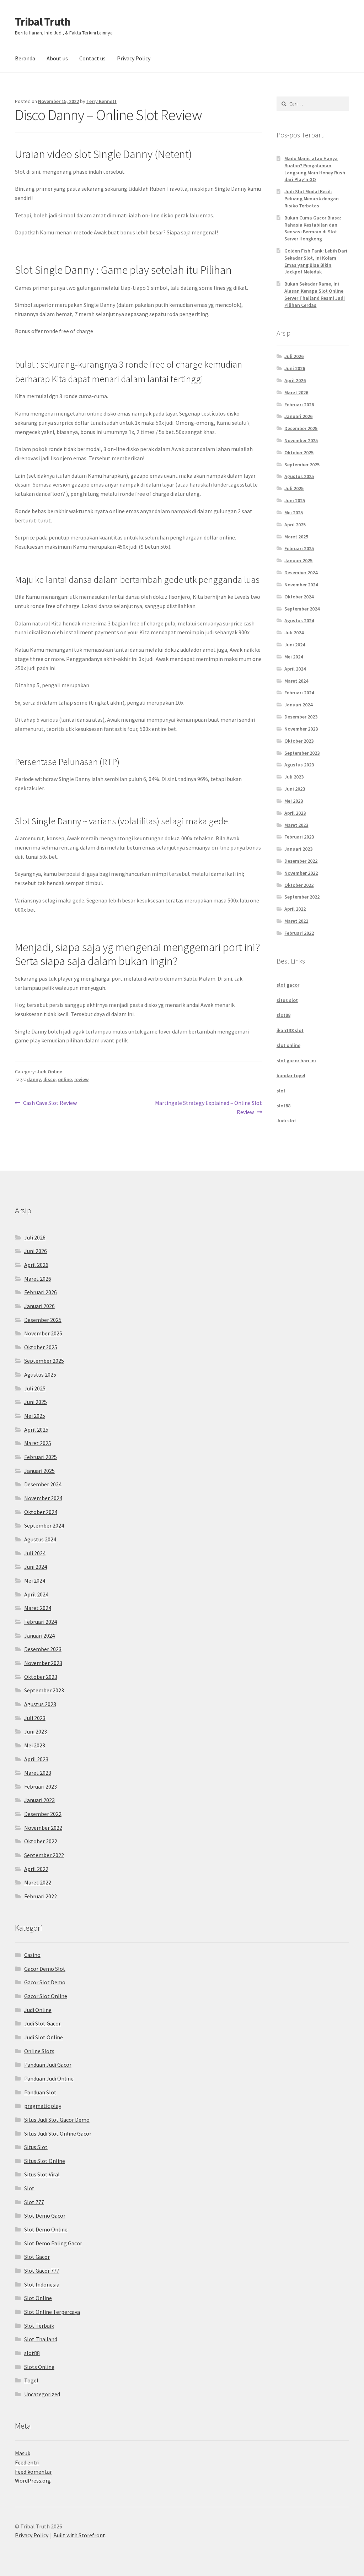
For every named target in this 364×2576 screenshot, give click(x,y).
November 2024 (301, 585)
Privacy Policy (134, 58)
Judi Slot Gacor (42, 2023)
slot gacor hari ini (296, 1061)
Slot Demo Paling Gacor (53, 2243)
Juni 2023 (295, 789)
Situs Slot (36, 2147)
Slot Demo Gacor (45, 2216)
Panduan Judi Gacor (48, 2065)
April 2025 (295, 525)
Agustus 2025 (299, 476)
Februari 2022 (299, 933)
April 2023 (295, 813)
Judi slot (286, 1121)
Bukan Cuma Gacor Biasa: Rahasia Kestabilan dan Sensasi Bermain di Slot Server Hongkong (313, 228)
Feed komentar (33, 2472)
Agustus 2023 (299, 765)
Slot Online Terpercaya (52, 2312)
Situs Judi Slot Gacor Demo (57, 2120)
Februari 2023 (299, 837)
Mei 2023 (294, 801)
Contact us (92, 58)
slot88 (283, 1015)
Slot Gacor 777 (42, 2271)
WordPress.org (33, 2480)
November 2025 (301, 440)
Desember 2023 (301, 717)
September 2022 (302, 897)
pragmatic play (43, 2106)
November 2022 (301, 873)
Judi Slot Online (44, 2037)
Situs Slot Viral (42, 2174)
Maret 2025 (296, 537)
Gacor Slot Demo (45, 1982)
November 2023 (301, 729)
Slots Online (39, 2367)
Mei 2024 (294, 657)
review (81, 1079)
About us (57, 58)
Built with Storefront (79, 2535)
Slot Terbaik (39, 2326)
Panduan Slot (40, 2092)
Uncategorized (42, 2394)
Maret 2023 (296, 825)
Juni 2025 (295, 500)
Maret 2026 (296, 392)
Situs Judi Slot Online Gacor (58, 2133)
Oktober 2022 (299, 885)
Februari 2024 (299, 693)
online (65, 1079)
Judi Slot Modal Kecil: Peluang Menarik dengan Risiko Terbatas (312, 199)
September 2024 (302, 609)
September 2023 (302, 753)
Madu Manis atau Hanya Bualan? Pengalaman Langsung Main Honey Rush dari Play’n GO (315, 169)
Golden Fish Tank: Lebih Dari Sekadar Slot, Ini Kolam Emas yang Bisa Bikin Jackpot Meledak (316, 261)
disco (49, 1079)
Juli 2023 (294, 777)
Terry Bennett (101, 101)
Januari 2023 (298, 849)
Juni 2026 (295, 368)
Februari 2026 (299, 405)
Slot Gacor (37, 2257)
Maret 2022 (296, 921)
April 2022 (295, 909)
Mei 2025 (294, 513)
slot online (288, 1045)
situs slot (287, 1000)
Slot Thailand (41, 2339)
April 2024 (295, 669)
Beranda (25, 58)
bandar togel (291, 1075)
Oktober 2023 (299, 741)
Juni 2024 (295, 645)
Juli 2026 (294, 356)
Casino (32, 1955)
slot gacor (288, 985)
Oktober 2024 (299, 597)
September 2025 (302, 465)
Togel (31, 2380)
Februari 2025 (299, 548)
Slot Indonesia (42, 2284)
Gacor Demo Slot (45, 1969)
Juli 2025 (294, 488)
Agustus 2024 (299, 620)
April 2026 (295, 380)
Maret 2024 (296, 681)
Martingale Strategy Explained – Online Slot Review (208, 1107)
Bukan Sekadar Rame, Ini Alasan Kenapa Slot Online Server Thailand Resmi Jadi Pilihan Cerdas (315, 294)
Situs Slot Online (45, 2161)
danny (34, 1079)
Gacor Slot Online (46, 1996)
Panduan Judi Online (49, 2078)
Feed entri (27, 2462)
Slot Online (38, 2298)
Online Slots (39, 2051)
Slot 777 (34, 2202)
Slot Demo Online (46, 2229)
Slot (29, 2188)
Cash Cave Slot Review (50, 1103)
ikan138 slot (290, 1030)
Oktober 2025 (299, 452)
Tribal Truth (43, 22)
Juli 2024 (294, 633)
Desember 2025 (301, 428)
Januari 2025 (298, 560)
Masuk (23, 2453)
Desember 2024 (301, 573)
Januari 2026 (298, 416)
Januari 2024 (298, 705)
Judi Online (50, 1072)
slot (281, 1091)
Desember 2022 (301, 861)
